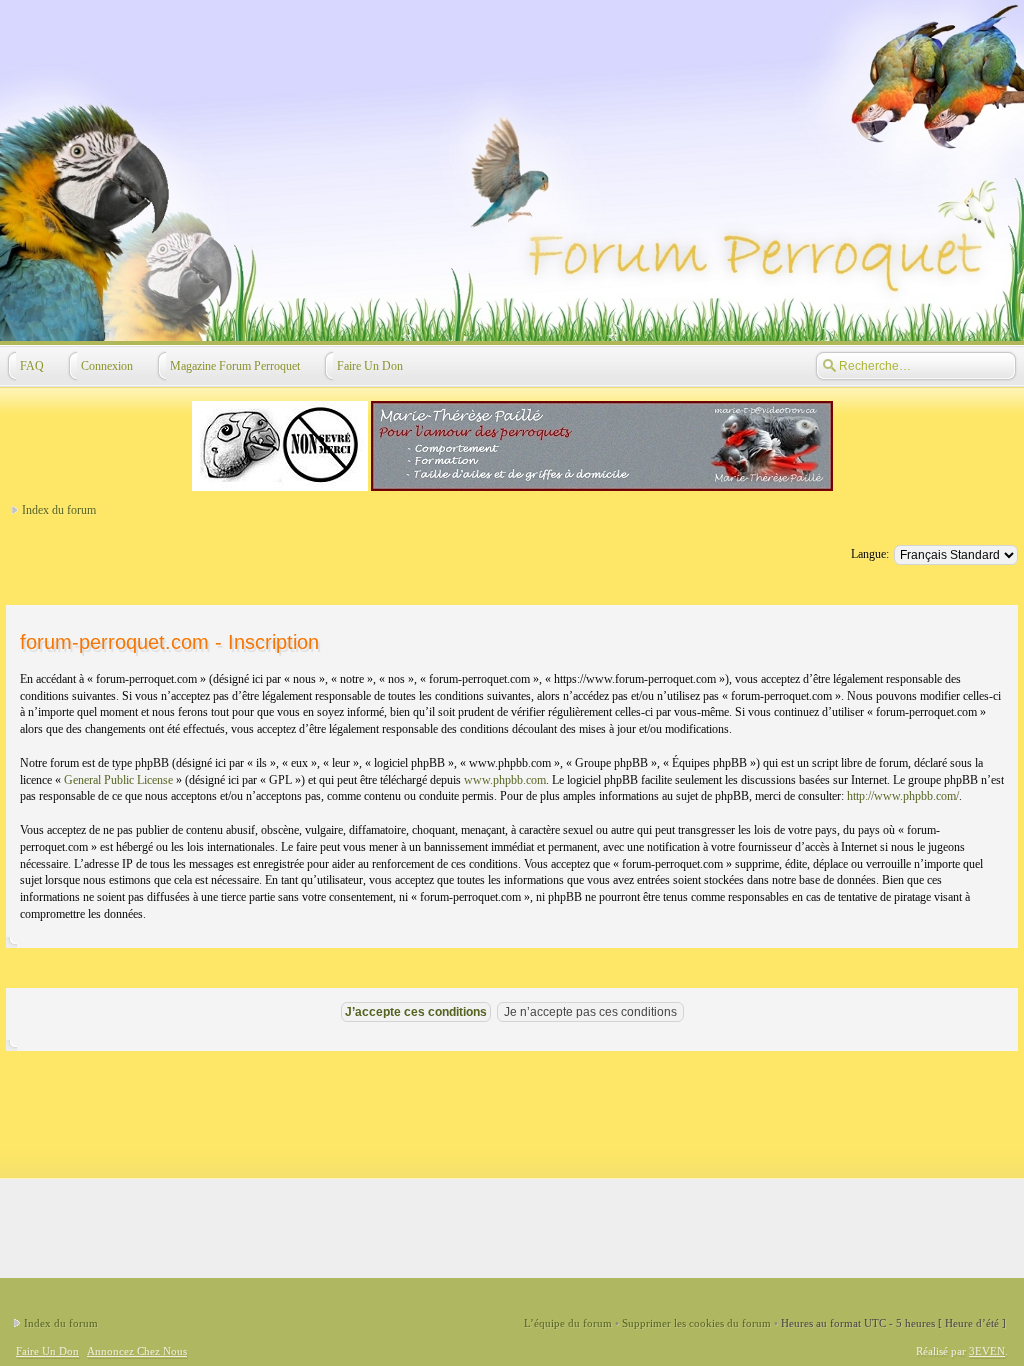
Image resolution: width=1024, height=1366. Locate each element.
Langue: (870, 554)
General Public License (118, 780)
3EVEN (987, 1351)
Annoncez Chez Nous (137, 1351)
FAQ (32, 366)
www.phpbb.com (505, 780)
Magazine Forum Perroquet (235, 366)
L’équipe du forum (568, 1323)
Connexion (107, 366)
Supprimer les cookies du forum (696, 1323)
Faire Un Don (370, 366)
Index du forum (59, 510)
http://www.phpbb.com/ (903, 796)
